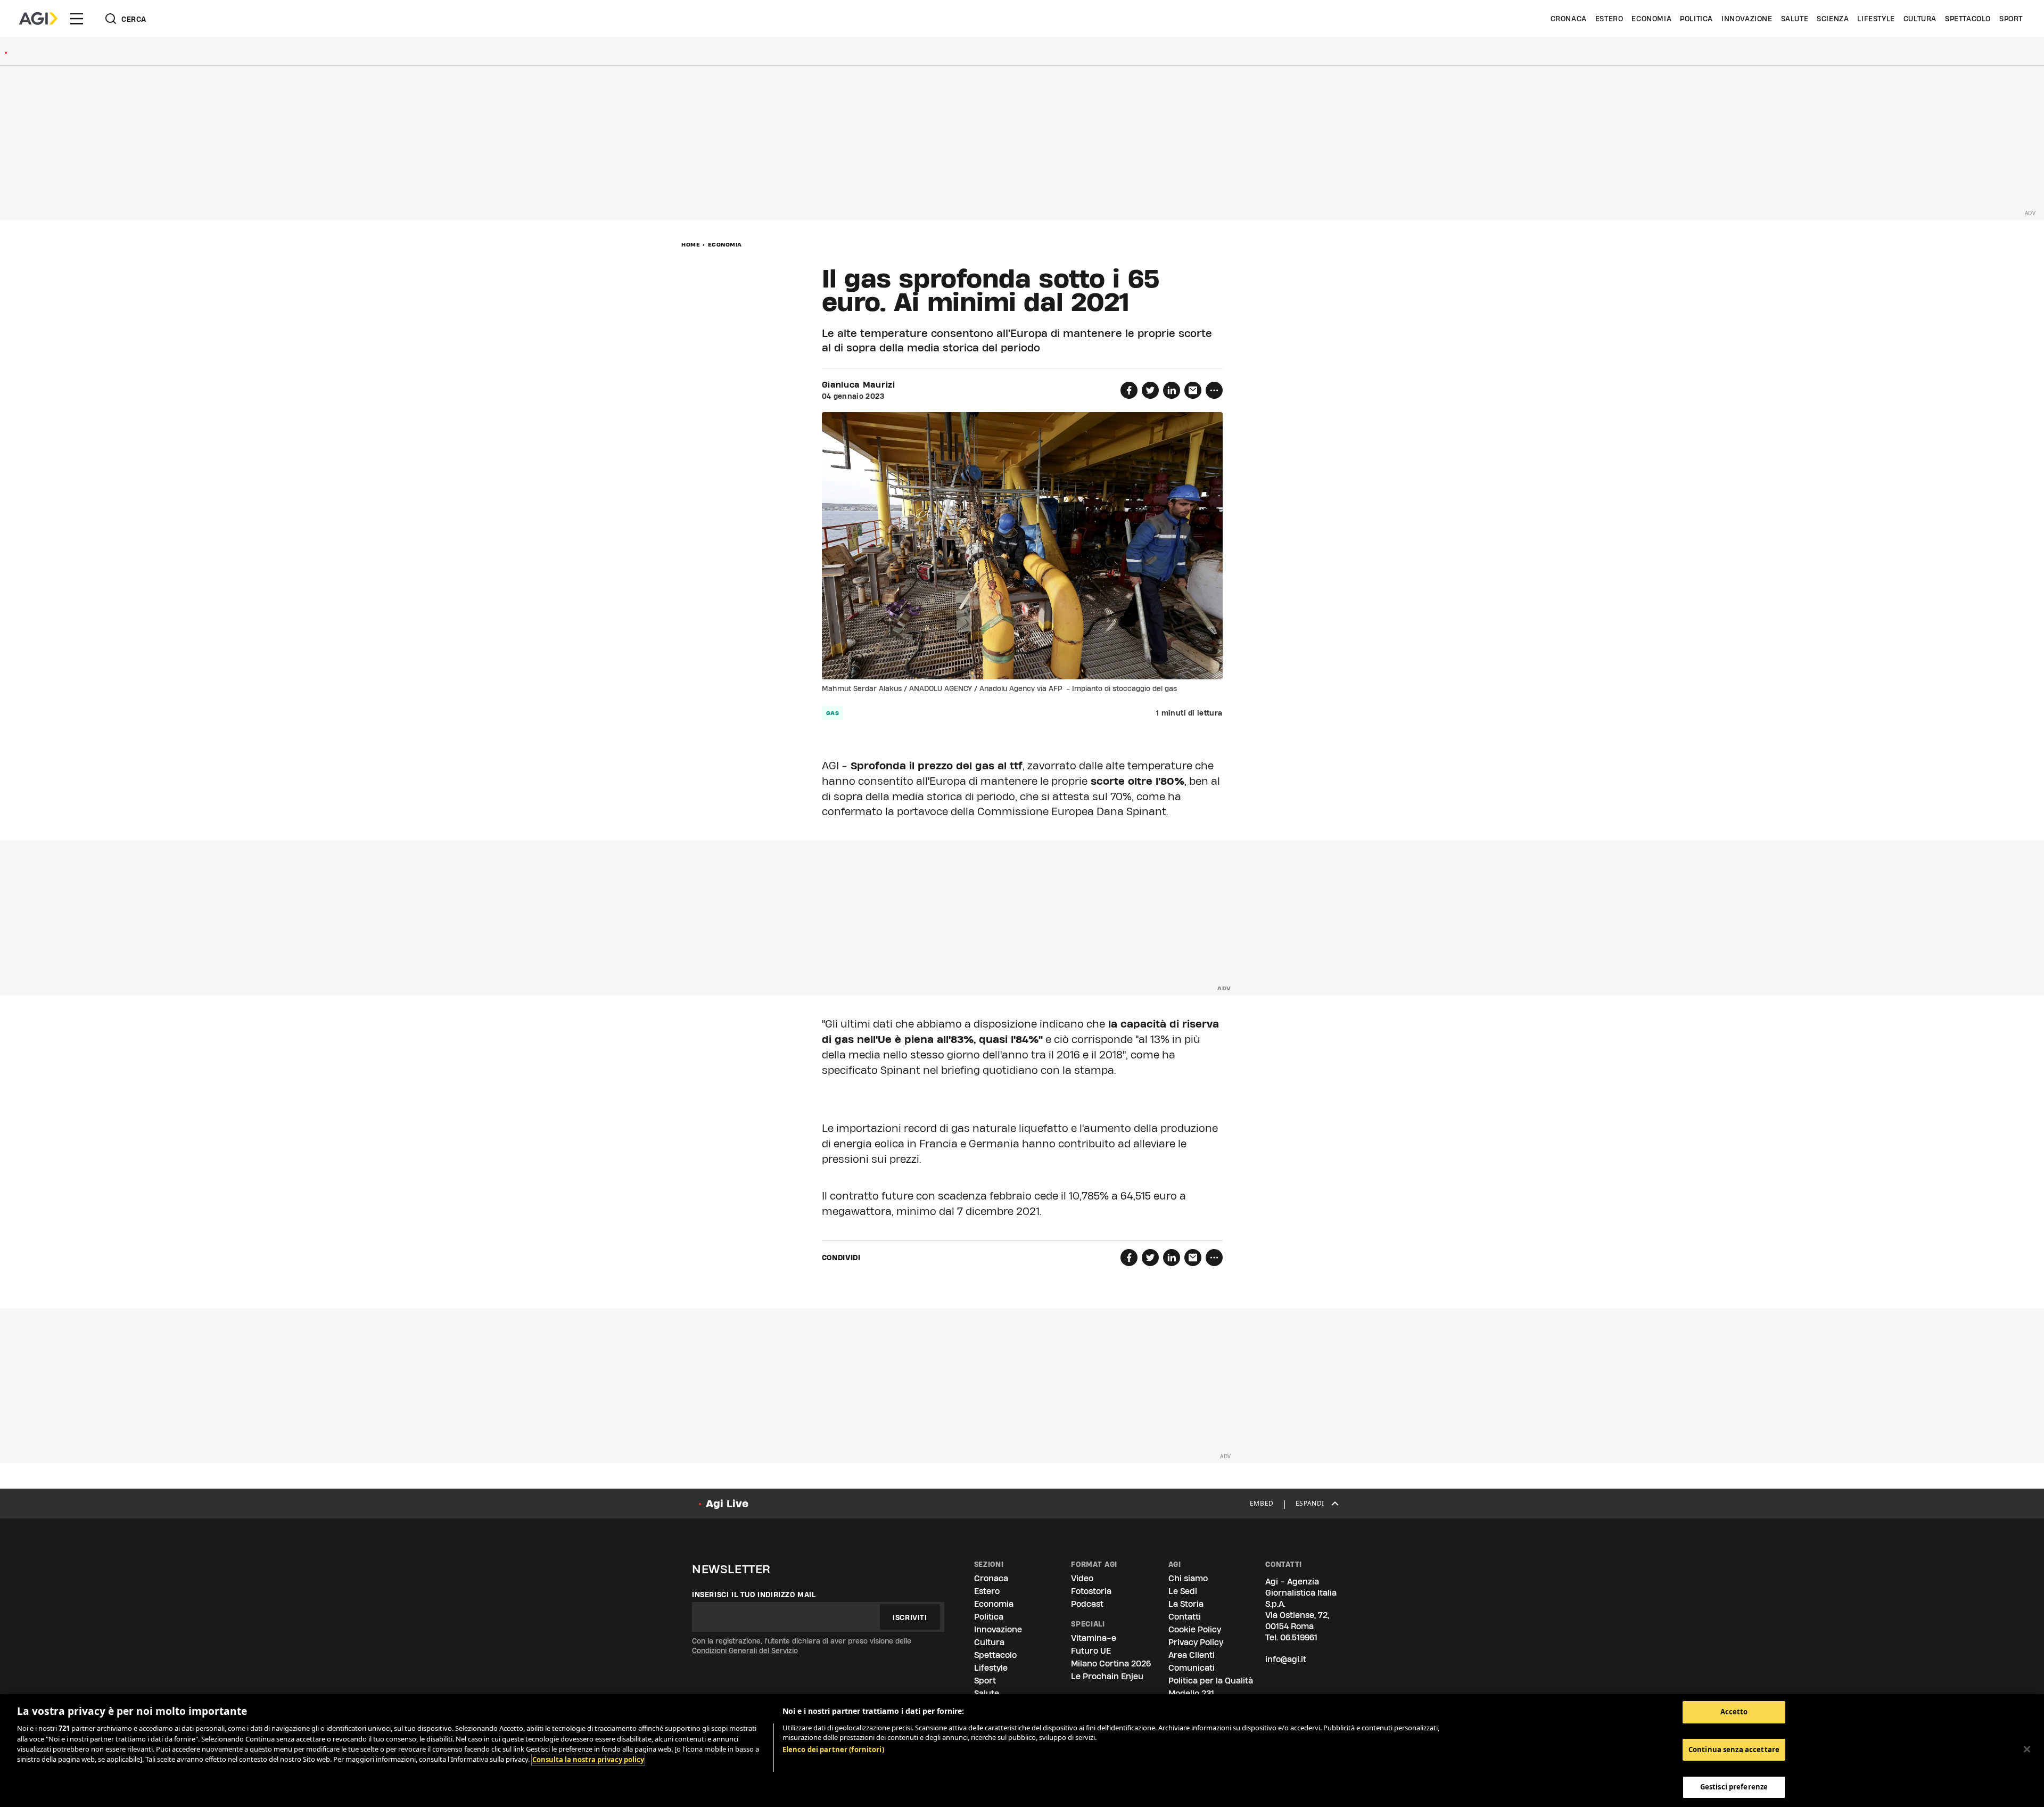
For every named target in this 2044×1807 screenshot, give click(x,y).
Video (1082, 1578)
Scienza (1833, 19)
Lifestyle (1876, 19)
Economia (1651, 19)
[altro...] (1214, 390)
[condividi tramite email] (1193, 390)
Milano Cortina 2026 (1111, 1664)
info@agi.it (1286, 1659)
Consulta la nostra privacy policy (588, 1760)
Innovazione (1747, 19)
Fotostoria (1091, 1591)
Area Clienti (1192, 1655)
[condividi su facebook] (1129, 390)
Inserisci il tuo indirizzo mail (754, 1595)
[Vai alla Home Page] (38, 19)
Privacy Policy (1196, 1642)
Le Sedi (1183, 1591)
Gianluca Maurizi (859, 385)
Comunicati (1192, 1668)
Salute (1795, 19)
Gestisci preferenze (1734, 1787)
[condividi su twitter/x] (1150, 390)
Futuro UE (1091, 1651)
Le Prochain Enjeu (1107, 1676)
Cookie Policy (1195, 1629)
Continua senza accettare (1734, 1749)
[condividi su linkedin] (1172, 390)
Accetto (1734, 1712)
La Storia (1186, 1604)
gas (833, 713)
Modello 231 (1191, 1693)
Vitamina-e (1094, 1638)
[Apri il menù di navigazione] (77, 19)
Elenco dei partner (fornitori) (833, 1749)
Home (691, 244)
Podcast (1087, 1604)
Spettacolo (1968, 19)
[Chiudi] (2027, 1749)
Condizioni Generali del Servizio (745, 1650)
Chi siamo (1188, 1578)
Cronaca (1569, 19)
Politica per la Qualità (1211, 1681)
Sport (2011, 19)
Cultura (1920, 19)
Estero (1609, 19)
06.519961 (1299, 1637)
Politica (1696, 19)
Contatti (1185, 1617)
